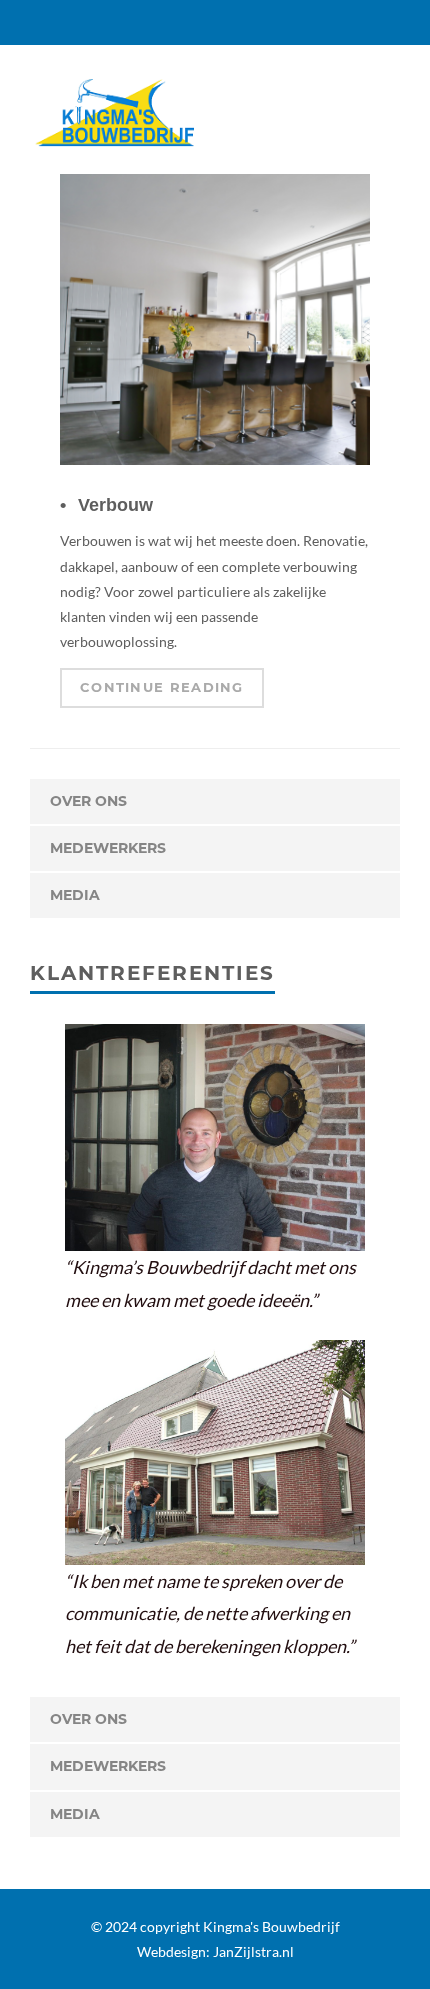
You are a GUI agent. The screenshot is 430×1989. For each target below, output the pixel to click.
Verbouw (115, 505)
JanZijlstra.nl (253, 1951)
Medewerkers (108, 848)
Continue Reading (162, 687)
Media (75, 895)
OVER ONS (88, 801)
